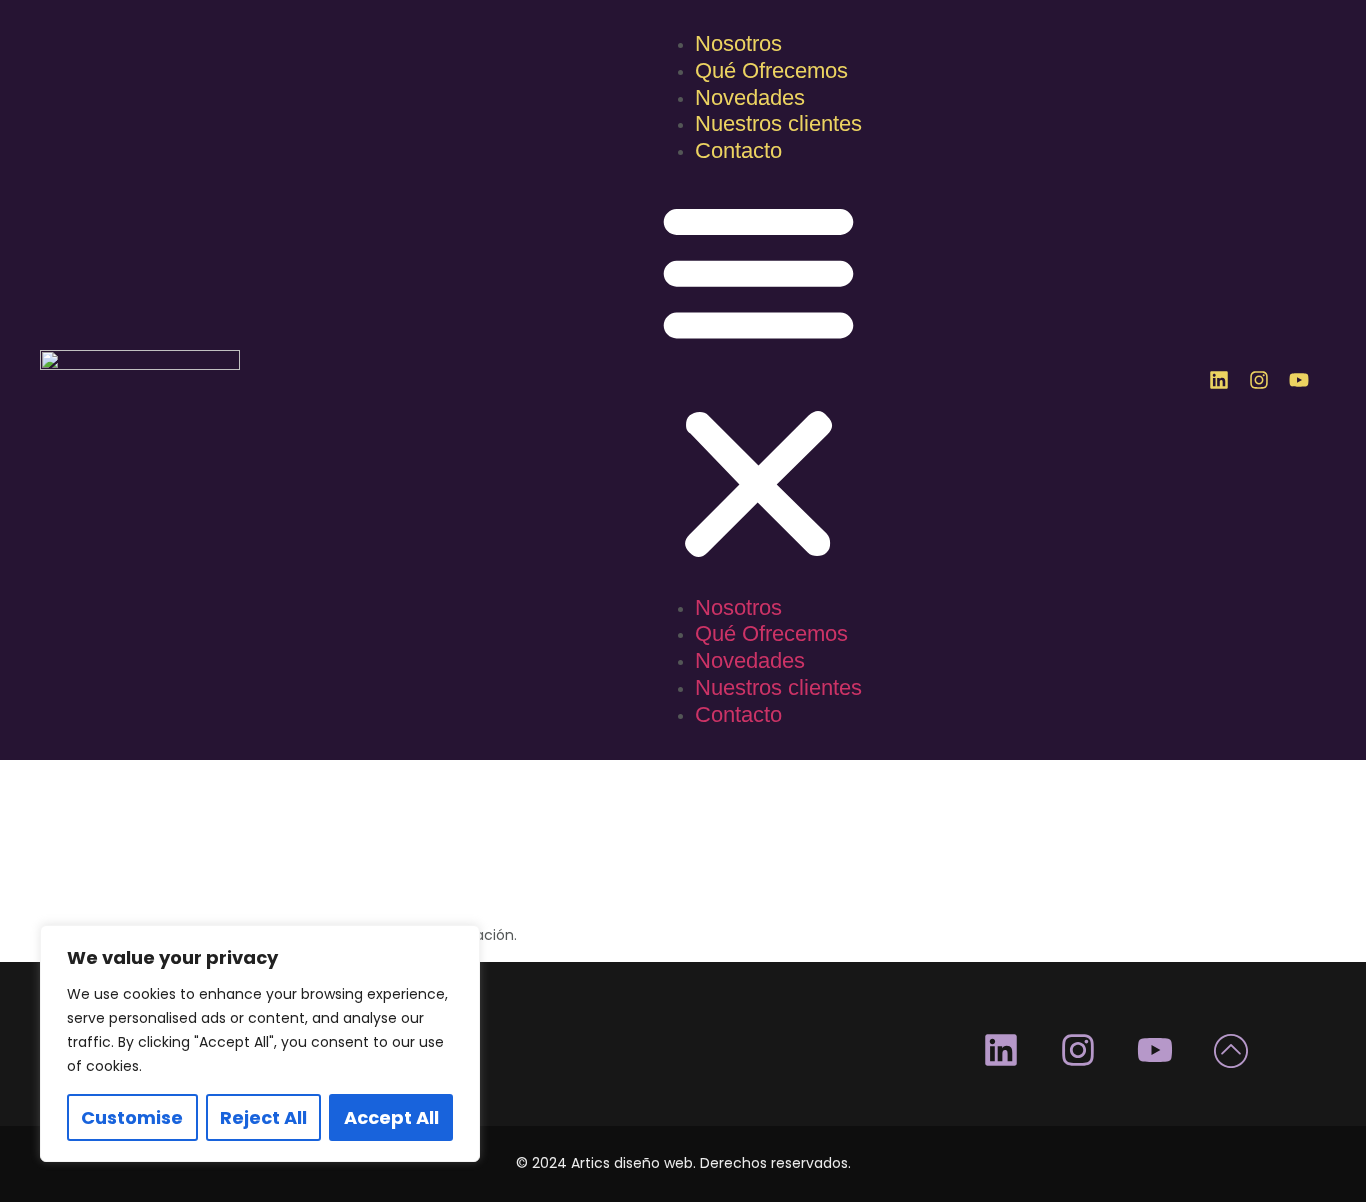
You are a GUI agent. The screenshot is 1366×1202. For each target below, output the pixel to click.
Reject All (263, 1117)
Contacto (738, 150)
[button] (758, 381)
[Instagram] (1259, 380)
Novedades (750, 97)
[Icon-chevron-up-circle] (1232, 1050)
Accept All (391, 1117)
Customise (132, 1117)
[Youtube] (1299, 380)
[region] (260, 1043)
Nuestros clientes (778, 123)
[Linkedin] (1219, 380)
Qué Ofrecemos (771, 70)
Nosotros (738, 43)
